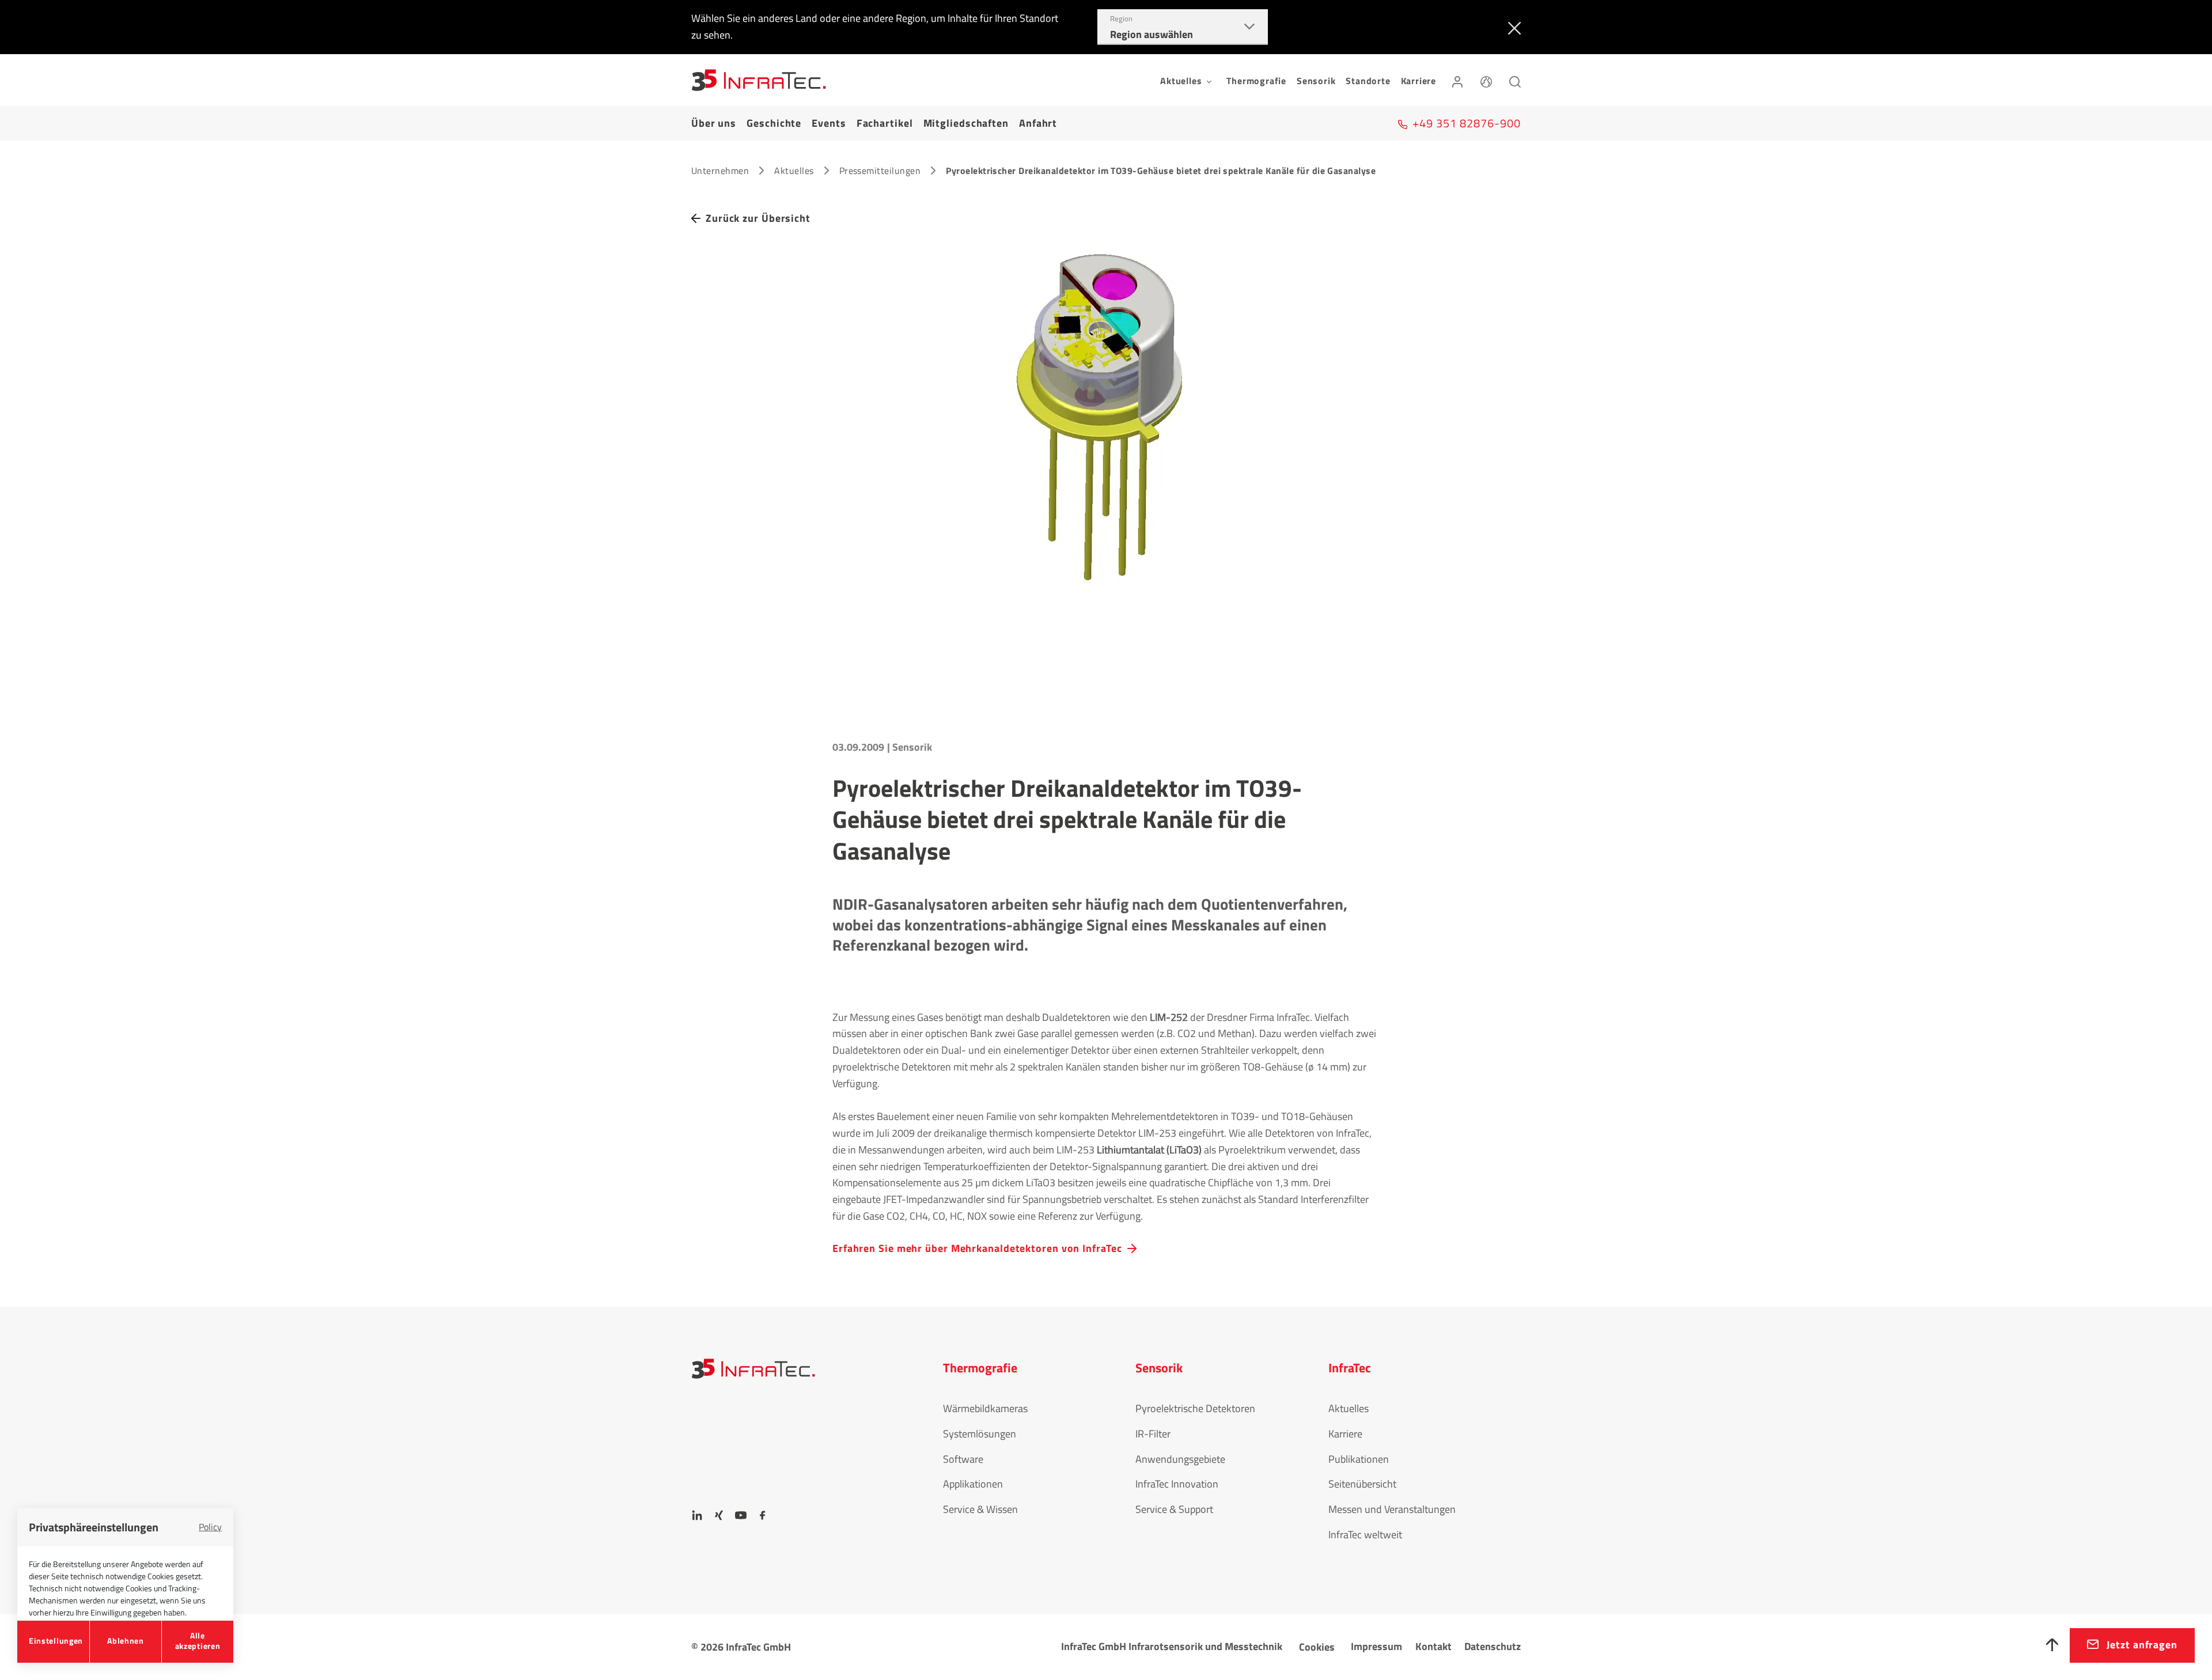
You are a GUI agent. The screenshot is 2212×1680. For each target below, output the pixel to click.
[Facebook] (763, 1515)
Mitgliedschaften (966, 123)
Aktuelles (794, 171)
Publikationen (1359, 1459)
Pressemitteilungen (880, 171)
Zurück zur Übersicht (758, 218)
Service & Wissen (980, 1509)
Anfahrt (1038, 123)
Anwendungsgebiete (1180, 1459)
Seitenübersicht (1362, 1484)
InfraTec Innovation (1177, 1484)
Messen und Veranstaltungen (1392, 1509)
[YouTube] (741, 1515)
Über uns (714, 123)
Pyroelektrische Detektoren (1195, 1408)
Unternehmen (720, 171)
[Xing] (719, 1515)
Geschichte (774, 123)
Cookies (1317, 1647)
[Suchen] (1515, 80)
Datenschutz (1493, 1646)
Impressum (1376, 1646)
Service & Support (1174, 1509)
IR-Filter (1153, 1434)
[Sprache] (1486, 80)
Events (829, 123)
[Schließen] (1512, 27)
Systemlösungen (980, 1434)
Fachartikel (885, 123)
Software (963, 1459)
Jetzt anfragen (2142, 1645)
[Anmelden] (1457, 80)
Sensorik (1316, 81)
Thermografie (1256, 81)
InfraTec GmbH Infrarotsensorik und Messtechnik (1172, 1646)
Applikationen (973, 1484)
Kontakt (1433, 1646)
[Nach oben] (2052, 1645)
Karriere (1419, 81)
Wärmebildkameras (985, 1408)
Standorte (1368, 81)
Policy (210, 1527)
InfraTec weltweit (1365, 1535)
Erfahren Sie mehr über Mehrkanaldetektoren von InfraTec (977, 1248)
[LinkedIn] (697, 1515)
